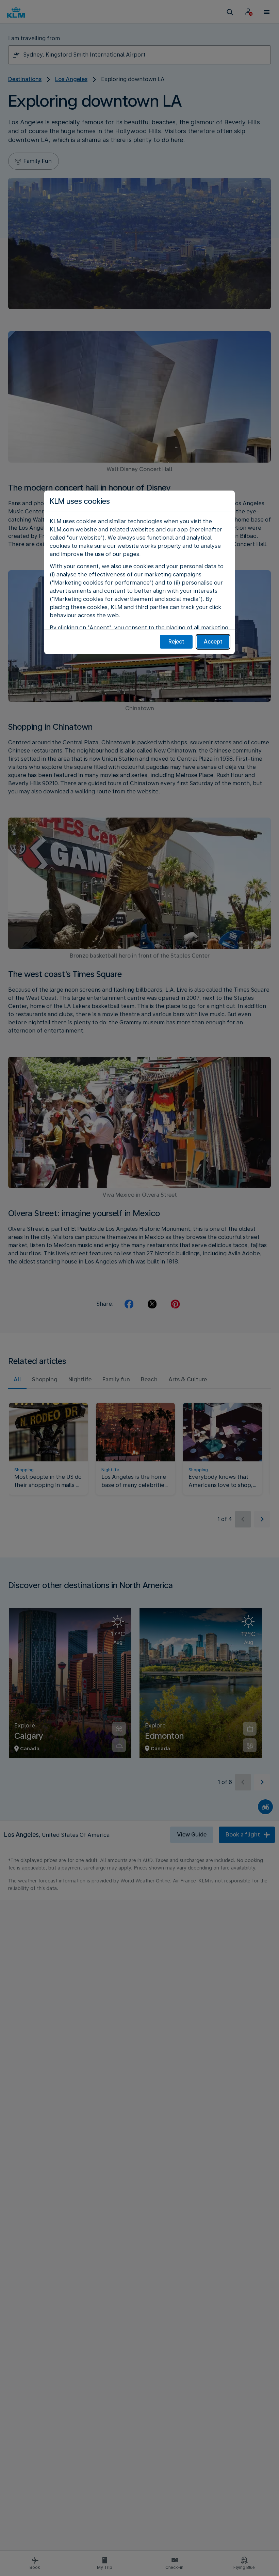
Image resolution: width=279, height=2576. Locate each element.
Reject (176, 642)
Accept (213, 642)
